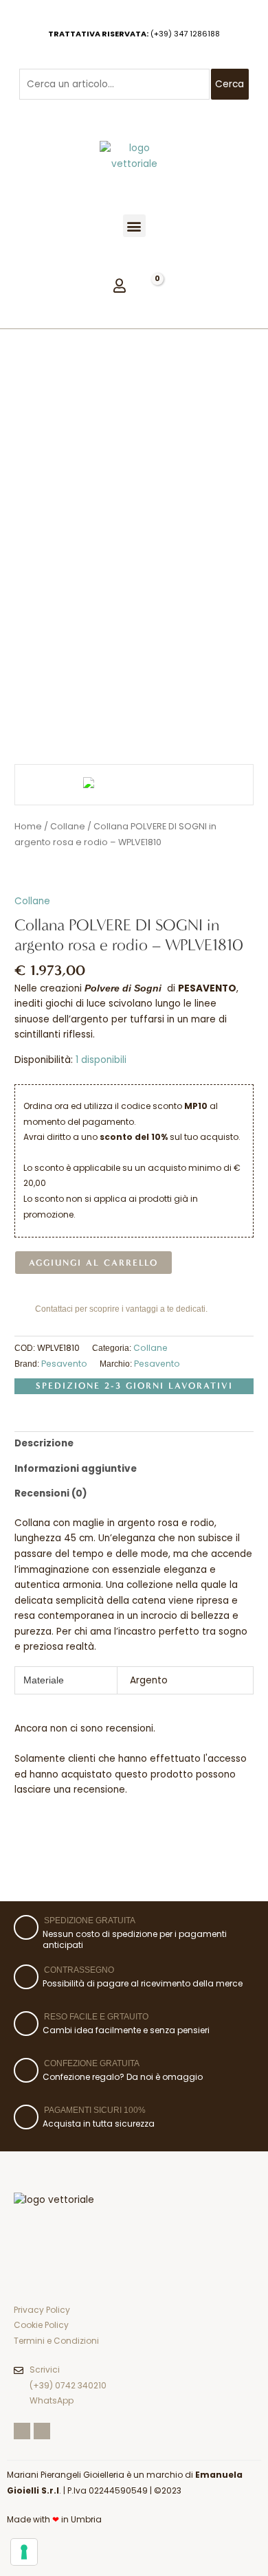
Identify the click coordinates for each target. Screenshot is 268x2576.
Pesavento (64, 1364)
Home (28, 826)
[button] (134, 226)
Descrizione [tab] (44, 1443)
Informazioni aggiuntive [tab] (76, 1469)
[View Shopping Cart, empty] (152, 284)
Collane (32, 901)
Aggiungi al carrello (93, 1263)
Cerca (230, 84)
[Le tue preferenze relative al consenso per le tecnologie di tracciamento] (24, 2552)
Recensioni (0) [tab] (51, 1493)
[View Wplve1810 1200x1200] (42, 718)
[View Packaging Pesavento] (107, 718)
